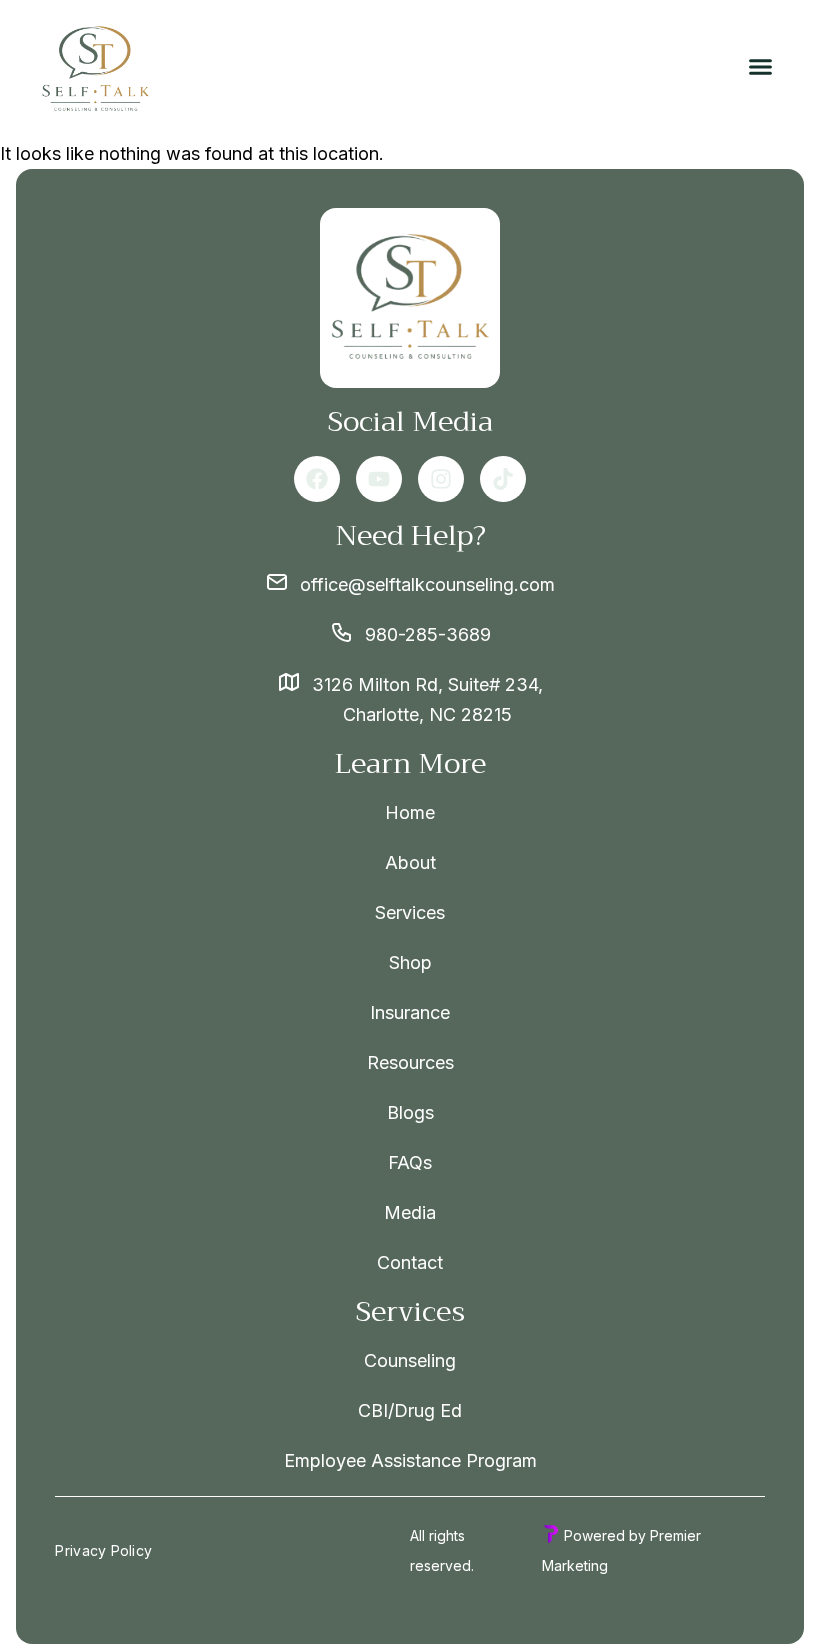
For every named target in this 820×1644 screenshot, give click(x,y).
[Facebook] (317, 479)
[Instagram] (441, 479)
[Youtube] (379, 479)
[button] (761, 67)
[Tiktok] (503, 479)
